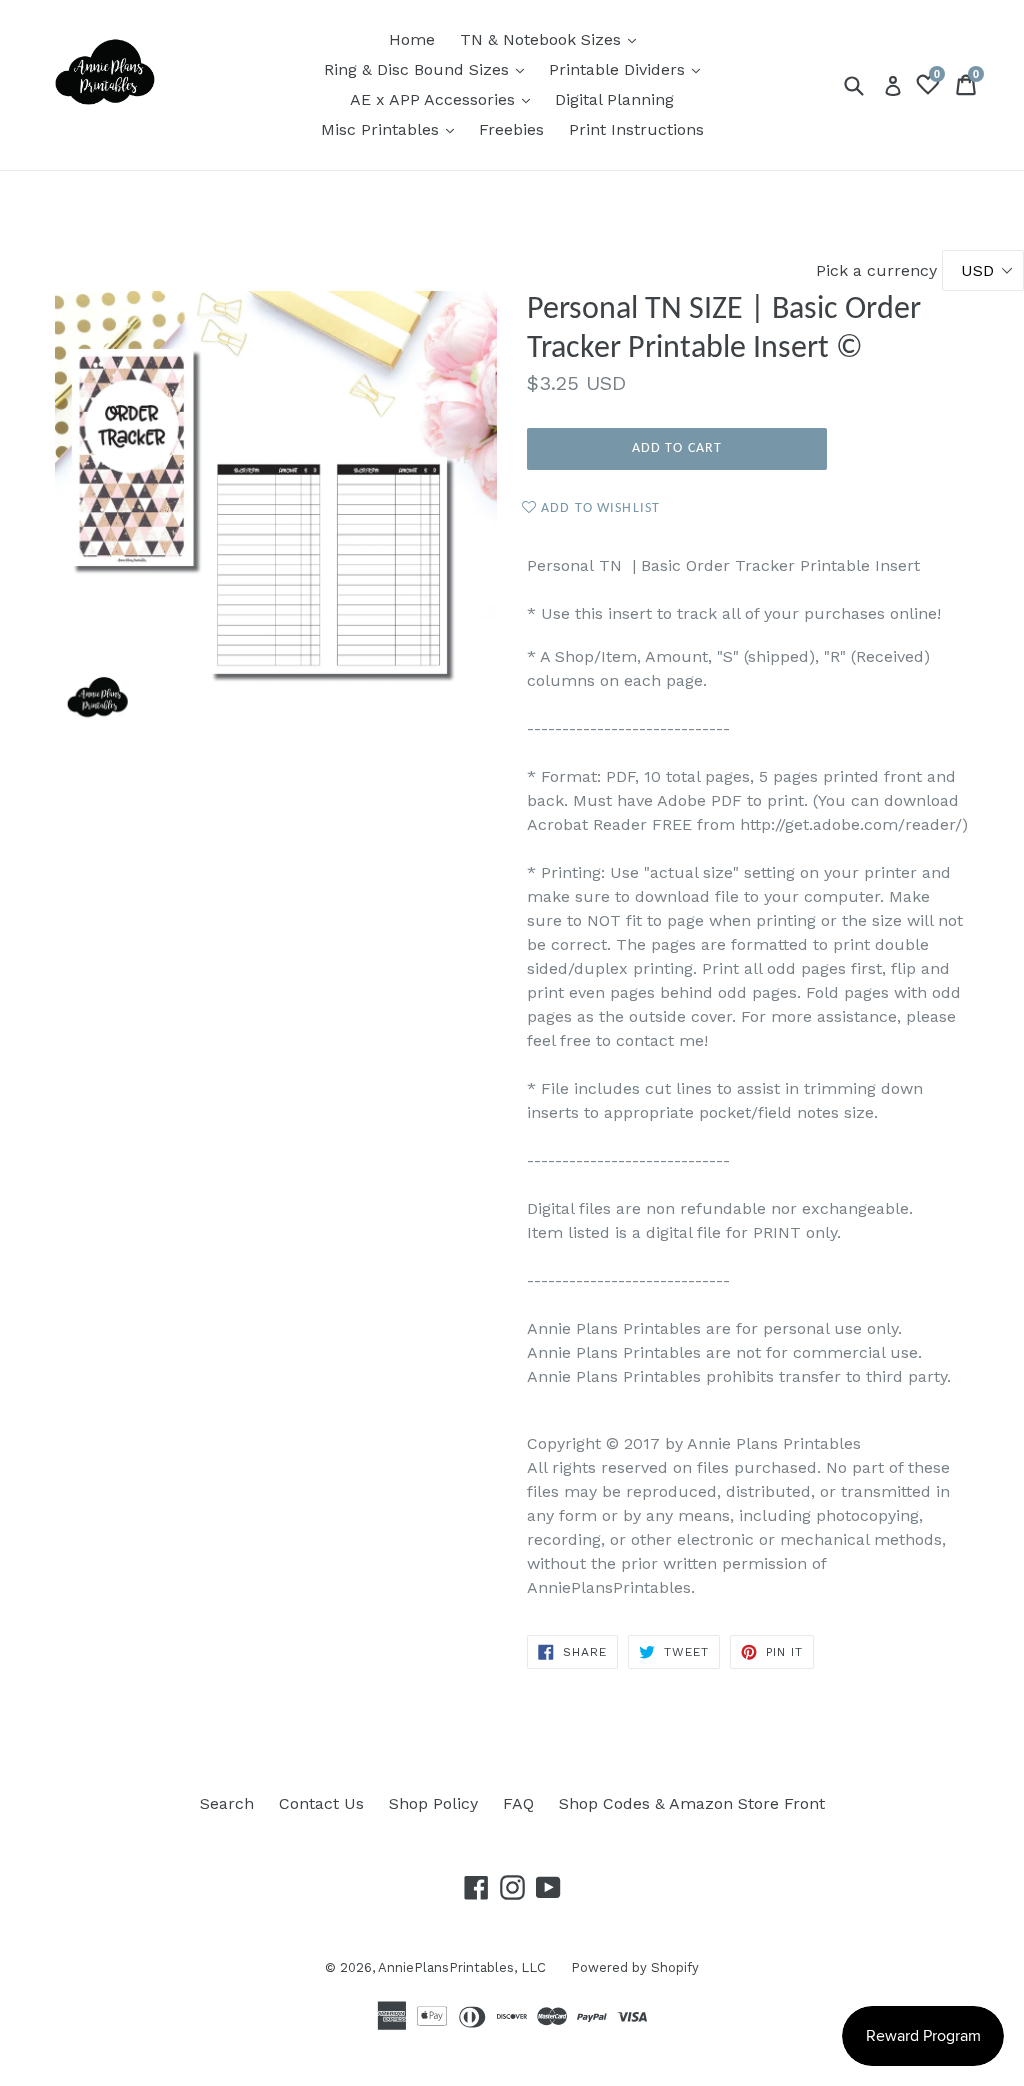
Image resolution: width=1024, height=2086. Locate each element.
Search (227, 1803)
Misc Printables (392, 129)
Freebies (511, 129)
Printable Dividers (629, 69)
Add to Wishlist (598, 508)
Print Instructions (636, 129)
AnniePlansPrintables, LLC (462, 1967)
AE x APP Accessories (445, 99)
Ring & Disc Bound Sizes (429, 69)
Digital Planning (614, 99)
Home (412, 39)
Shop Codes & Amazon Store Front (692, 1803)
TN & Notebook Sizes (553, 39)
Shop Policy (433, 1803)
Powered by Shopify (635, 1967)
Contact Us (321, 1803)
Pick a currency (879, 270)
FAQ (518, 1803)
